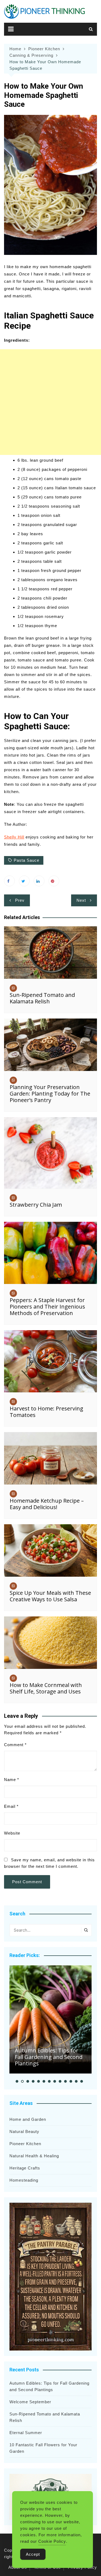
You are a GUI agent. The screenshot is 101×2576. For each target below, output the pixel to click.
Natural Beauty (24, 2131)
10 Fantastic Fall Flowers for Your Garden (43, 2448)
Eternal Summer (26, 2433)
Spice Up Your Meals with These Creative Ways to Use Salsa (50, 1596)
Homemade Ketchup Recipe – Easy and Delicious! (47, 1504)
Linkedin (39, 881)
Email (11, 1806)
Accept (33, 2554)
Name (12, 1780)
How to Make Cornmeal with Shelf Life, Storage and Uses (46, 1688)
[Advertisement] (50, 402)
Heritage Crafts (25, 2168)
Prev (20, 900)
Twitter (24, 881)
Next (81, 900)
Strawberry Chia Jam (36, 1205)
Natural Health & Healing (34, 2156)
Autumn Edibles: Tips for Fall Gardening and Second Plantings (49, 2057)
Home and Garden (28, 2119)
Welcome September (30, 2402)
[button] (17, 2081)
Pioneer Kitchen (25, 2144)
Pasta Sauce (27, 860)
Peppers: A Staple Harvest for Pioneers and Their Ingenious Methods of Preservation (47, 1307)
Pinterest (54, 881)
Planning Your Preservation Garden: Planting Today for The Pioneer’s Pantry (50, 1094)
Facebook (9, 881)
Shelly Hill (14, 837)
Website (12, 1833)
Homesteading (24, 2180)
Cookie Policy (52, 2541)
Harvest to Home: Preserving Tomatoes (46, 1412)
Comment (15, 1745)
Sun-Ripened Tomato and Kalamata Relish (42, 998)
